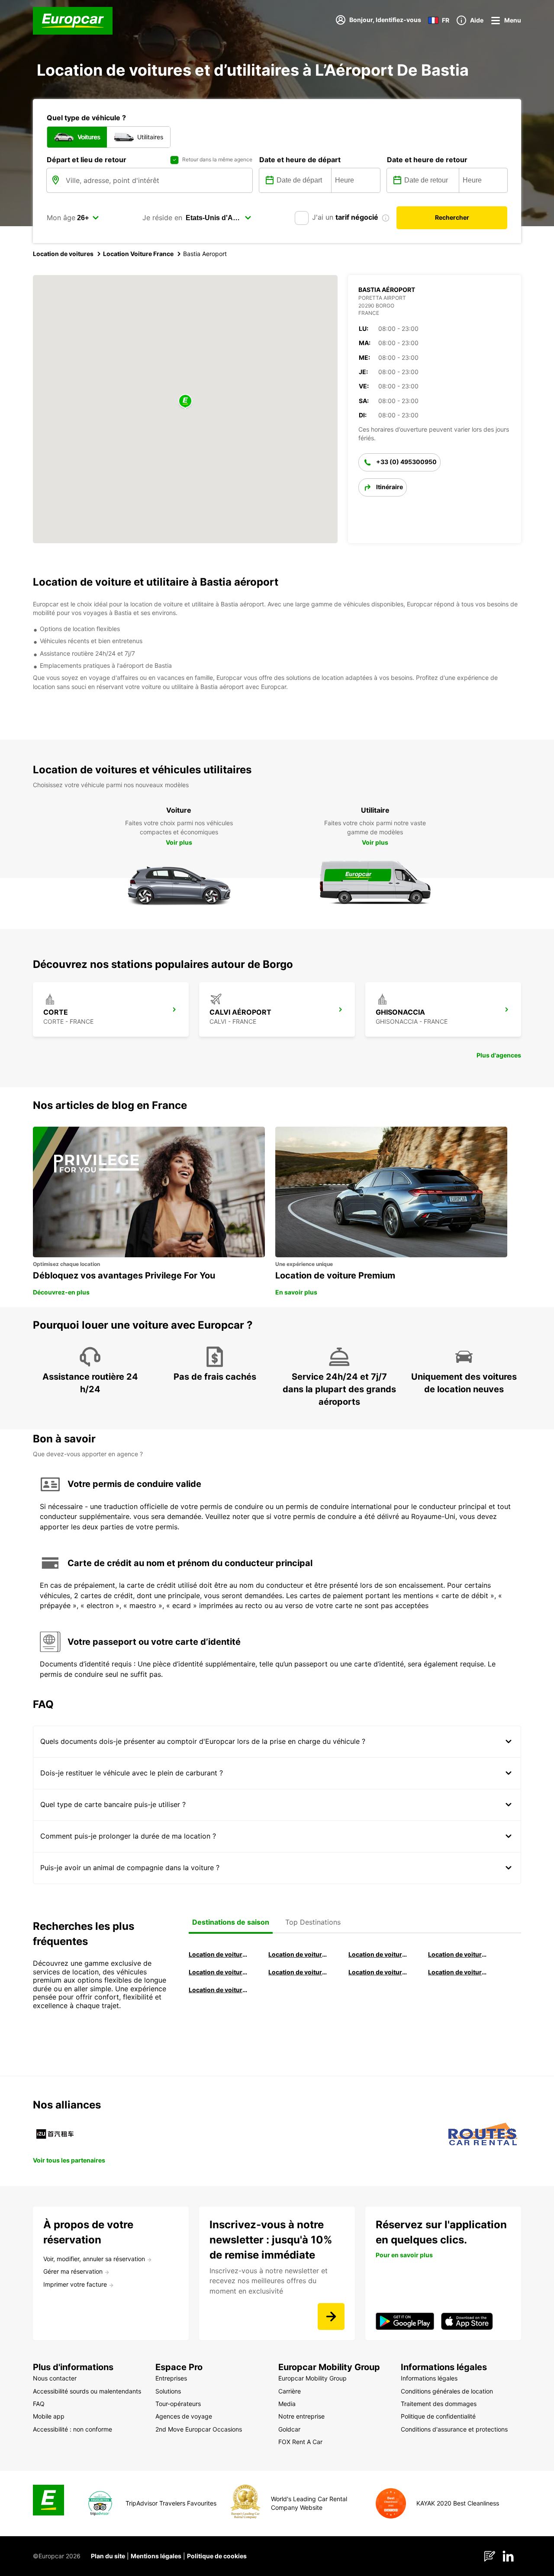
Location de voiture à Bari (298, 1954)
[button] (185, 402)
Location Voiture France (138, 254)
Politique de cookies (217, 2556)
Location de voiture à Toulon (219, 1990)
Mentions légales (156, 2556)
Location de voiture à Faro (298, 1972)
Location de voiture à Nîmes (378, 1972)
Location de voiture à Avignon (458, 1972)
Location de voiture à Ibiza (458, 1954)
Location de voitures (63, 254)
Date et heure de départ (300, 160)
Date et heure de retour (427, 160)
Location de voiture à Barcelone (219, 1954)
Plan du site (108, 2556)
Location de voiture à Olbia (219, 1972)
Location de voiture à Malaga (378, 1954)
